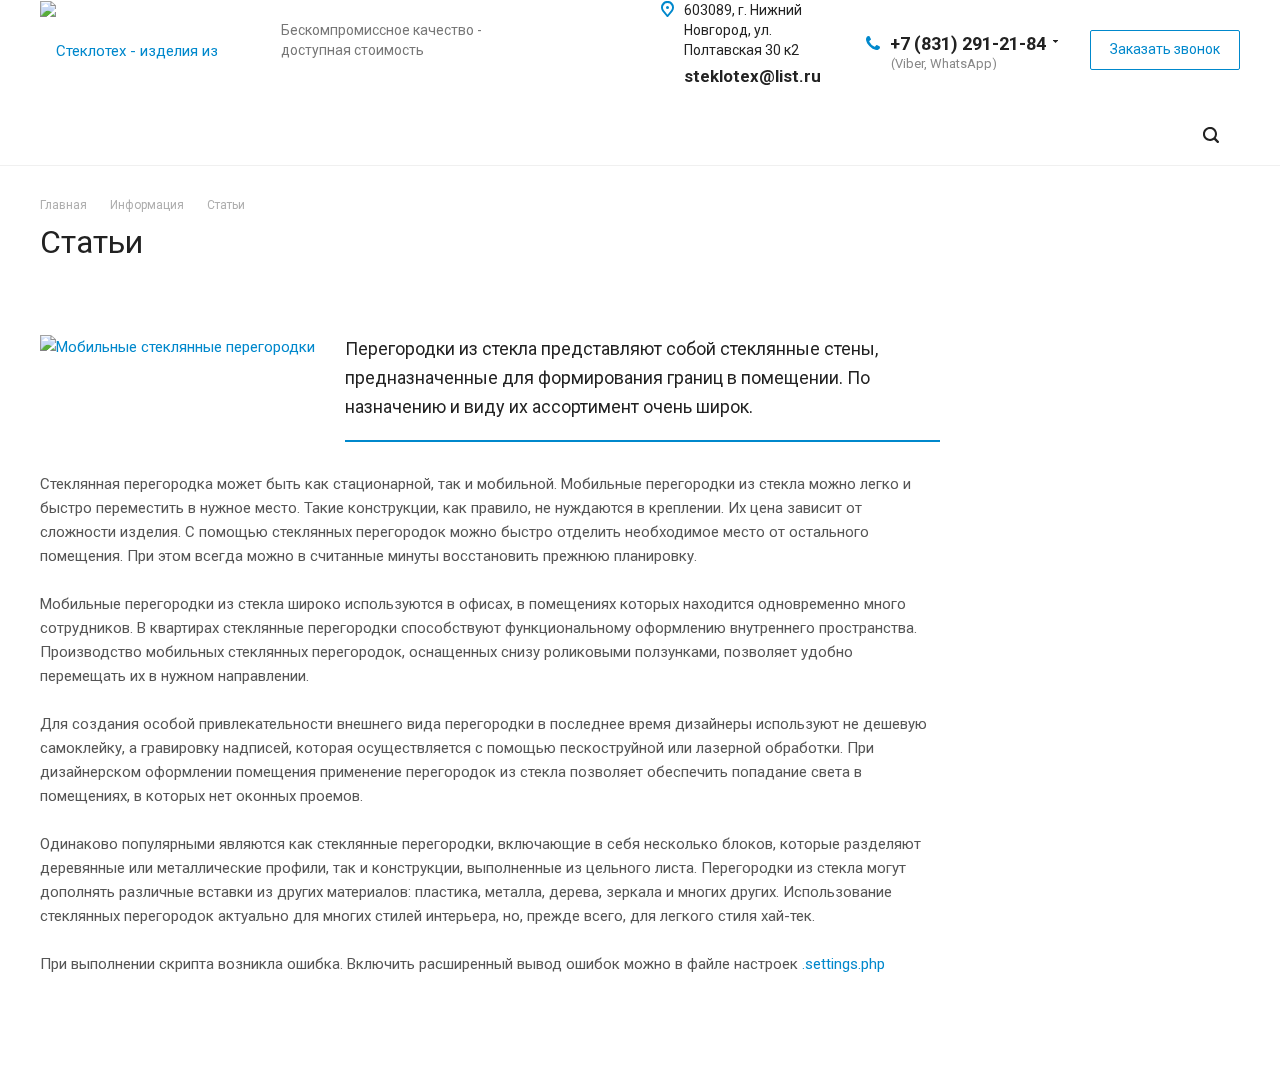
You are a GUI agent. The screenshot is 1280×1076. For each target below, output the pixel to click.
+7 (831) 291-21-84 (968, 43)
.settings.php (843, 964)
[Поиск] (1211, 135)
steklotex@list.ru (752, 76)
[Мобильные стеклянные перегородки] (177, 347)
